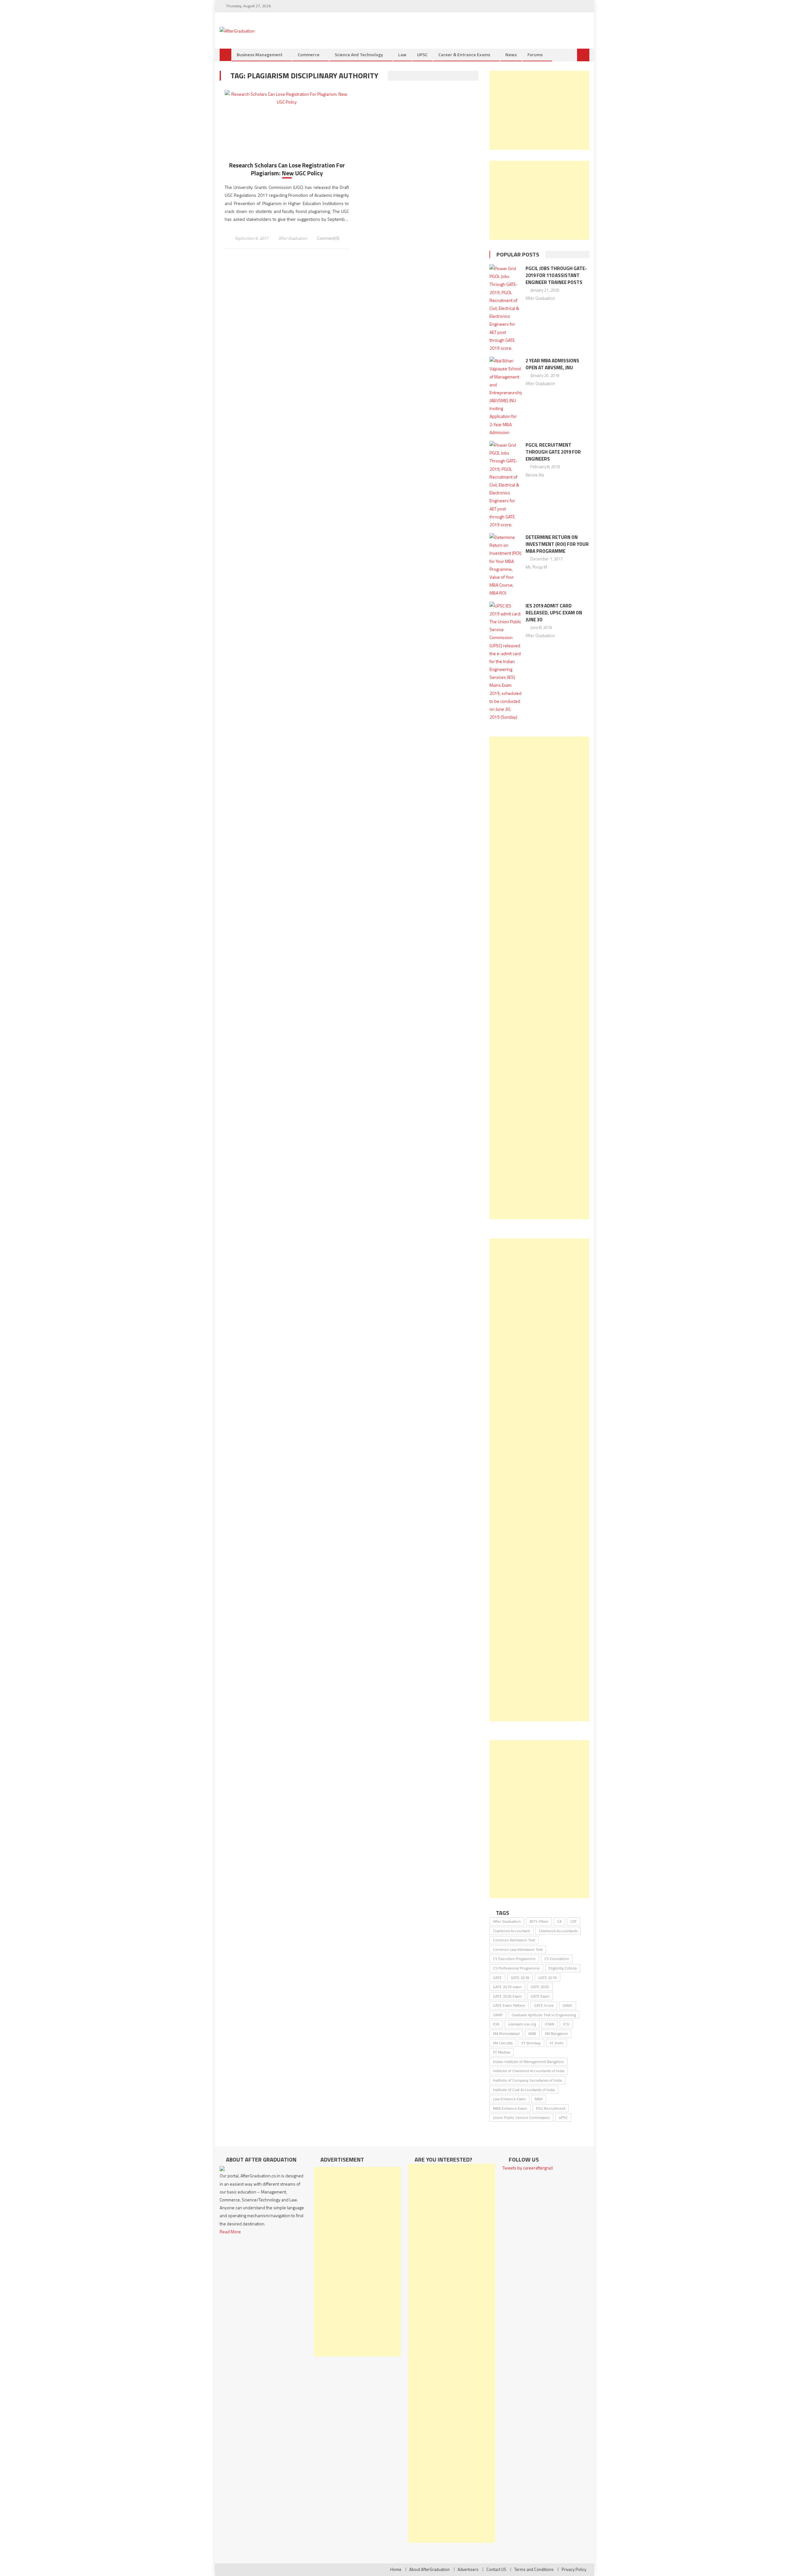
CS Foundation (557, 1959)
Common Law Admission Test (518, 1949)
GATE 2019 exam (507, 1987)
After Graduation (293, 238)
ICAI (496, 2024)
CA (559, 1921)
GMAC (568, 2005)
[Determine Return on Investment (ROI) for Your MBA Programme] (505, 565)
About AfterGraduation (429, 2569)
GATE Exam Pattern (509, 2005)
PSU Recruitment (551, 2108)
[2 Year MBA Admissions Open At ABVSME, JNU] (505, 396)
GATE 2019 (547, 1978)
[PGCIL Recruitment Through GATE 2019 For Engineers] (505, 485)
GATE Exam (540, 1996)
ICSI (566, 2024)
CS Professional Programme (516, 1968)
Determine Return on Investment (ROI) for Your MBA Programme (557, 544)
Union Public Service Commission (521, 2118)
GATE (497, 1978)
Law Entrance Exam (509, 2099)
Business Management (260, 54)
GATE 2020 (540, 1987)
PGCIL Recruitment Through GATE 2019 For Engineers (553, 452)
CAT (574, 1921)
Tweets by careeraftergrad (528, 2168)
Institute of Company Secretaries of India (527, 2080)
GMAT (498, 2015)
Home (396, 2569)
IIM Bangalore (556, 2033)
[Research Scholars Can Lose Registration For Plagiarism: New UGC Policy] (287, 98)
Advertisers (468, 2569)
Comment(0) (328, 238)
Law (402, 54)
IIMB (532, 2033)
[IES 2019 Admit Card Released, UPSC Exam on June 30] (505, 661)
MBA (539, 2099)
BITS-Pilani (539, 1921)
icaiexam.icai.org (522, 2024)
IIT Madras (502, 2052)
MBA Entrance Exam (510, 2108)
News (511, 54)
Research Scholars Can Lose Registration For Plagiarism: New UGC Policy (287, 169)
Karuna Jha (535, 475)
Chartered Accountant (511, 1931)
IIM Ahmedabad (506, 2033)
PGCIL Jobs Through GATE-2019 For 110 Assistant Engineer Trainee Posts (556, 275)
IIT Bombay (531, 2043)
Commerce (309, 54)
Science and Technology (359, 54)
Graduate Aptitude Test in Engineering (544, 2015)
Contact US (496, 2569)
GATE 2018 (520, 1978)
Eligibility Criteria (563, 1968)
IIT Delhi (557, 2043)
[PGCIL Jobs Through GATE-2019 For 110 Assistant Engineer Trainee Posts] (505, 308)
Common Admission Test (514, 1940)
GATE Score (544, 2005)
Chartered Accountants (558, 1931)
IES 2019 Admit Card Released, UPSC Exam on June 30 (554, 613)
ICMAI (550, 2024)
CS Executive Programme (514, 1959)
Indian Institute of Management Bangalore (529, 2062)
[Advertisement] (539, 110)
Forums (535, 54)
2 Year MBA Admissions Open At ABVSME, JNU (552, 364)
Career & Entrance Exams (464, 54)
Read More (230, 2232)
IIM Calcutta (503, 2043)
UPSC (422, 54)
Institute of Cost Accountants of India (524, 2090)
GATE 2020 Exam (507, 1996)
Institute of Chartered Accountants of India (529, 2071)
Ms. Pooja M (536, 567)
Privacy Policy (574, 2569)
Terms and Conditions (534, 2569)
